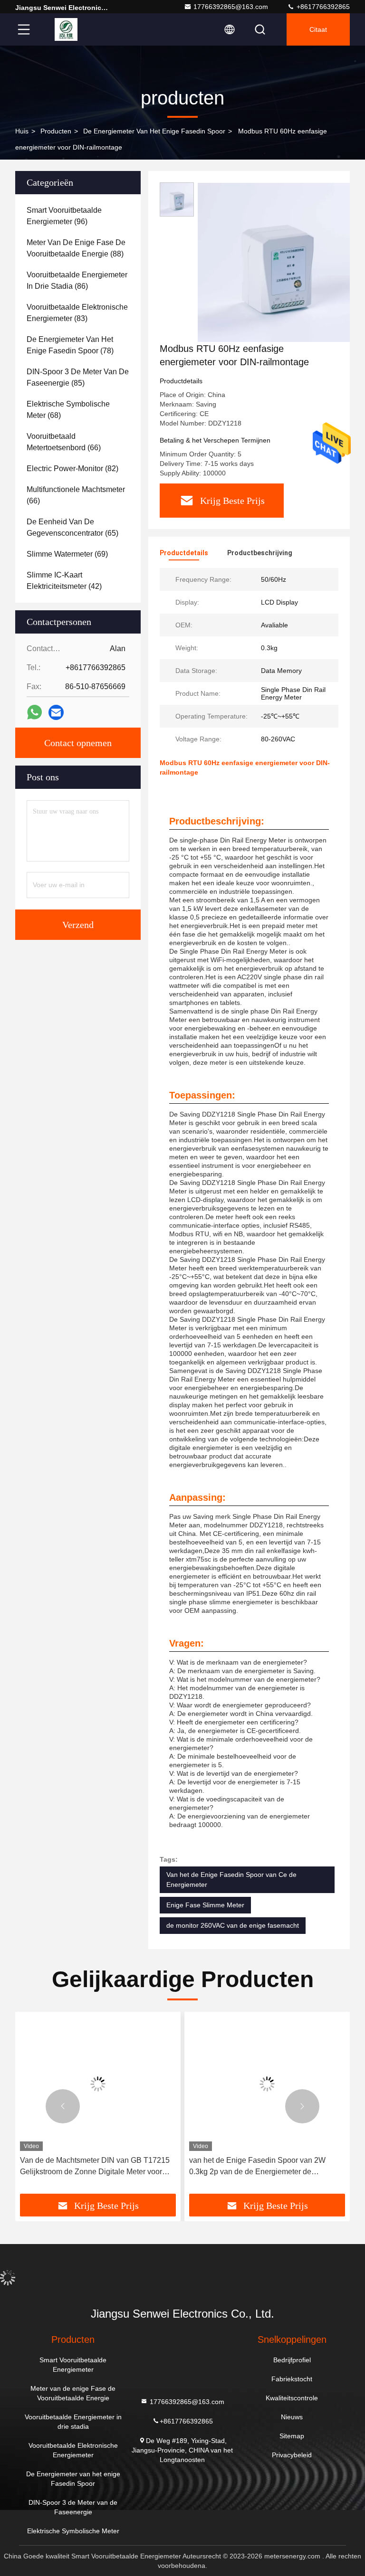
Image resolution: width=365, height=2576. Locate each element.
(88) (76, 248)
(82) (72, 469)
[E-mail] (56, 713)
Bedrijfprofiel (292, 2360)
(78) (70, 345)
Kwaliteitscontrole (292, 2398)
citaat (318, 29)
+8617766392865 (322, 7)
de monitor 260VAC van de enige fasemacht (233, 1925)
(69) (67, 554)
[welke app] (34, 712)
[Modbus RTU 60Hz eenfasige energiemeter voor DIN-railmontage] (278, 262)
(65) (72, 527)
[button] (63, 2106)
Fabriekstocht (292, 2379)
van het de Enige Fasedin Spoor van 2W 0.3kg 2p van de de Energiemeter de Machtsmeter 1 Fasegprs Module (257, 2167)
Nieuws (292, 2417)
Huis (22, 131)
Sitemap (292, 2436)
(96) (64, 216)
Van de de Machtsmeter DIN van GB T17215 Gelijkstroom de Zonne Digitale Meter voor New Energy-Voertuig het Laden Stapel (95, 2167)
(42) (64, 581)
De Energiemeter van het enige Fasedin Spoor (154, 131)
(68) (68, 410)
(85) (78, 377)
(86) (77, 280)
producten (56, 131)
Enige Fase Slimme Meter (205, 1905)
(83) (77, 313)
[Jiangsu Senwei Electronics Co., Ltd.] (66, 29)
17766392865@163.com (231, 7)
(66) (64, 442)
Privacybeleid (292, 2455)
